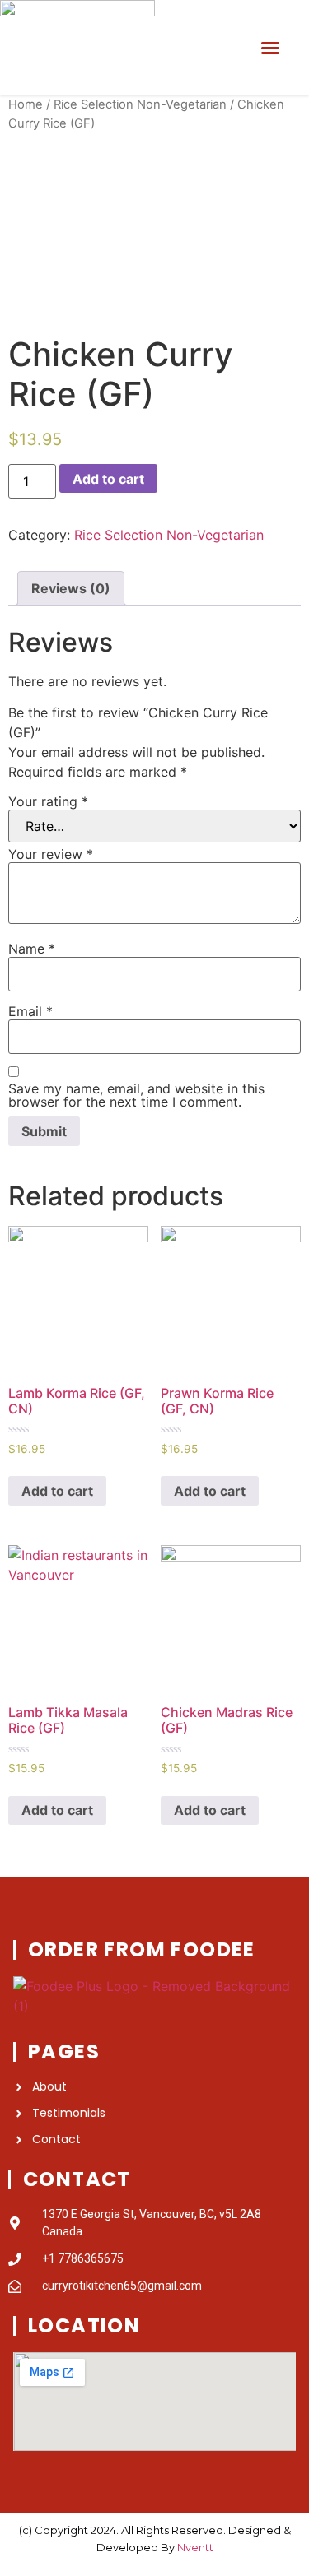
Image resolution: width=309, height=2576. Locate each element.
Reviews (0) (71, 588)
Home (26, 104)
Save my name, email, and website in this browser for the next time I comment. (136, 1095)
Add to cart (108, 479)
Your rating (48, 801)
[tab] (71, 588)
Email (30, 1011)
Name (32, 949)
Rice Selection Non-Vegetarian (140, 104)
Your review (51, 854)
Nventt (195, 2547)
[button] (270, 48)
